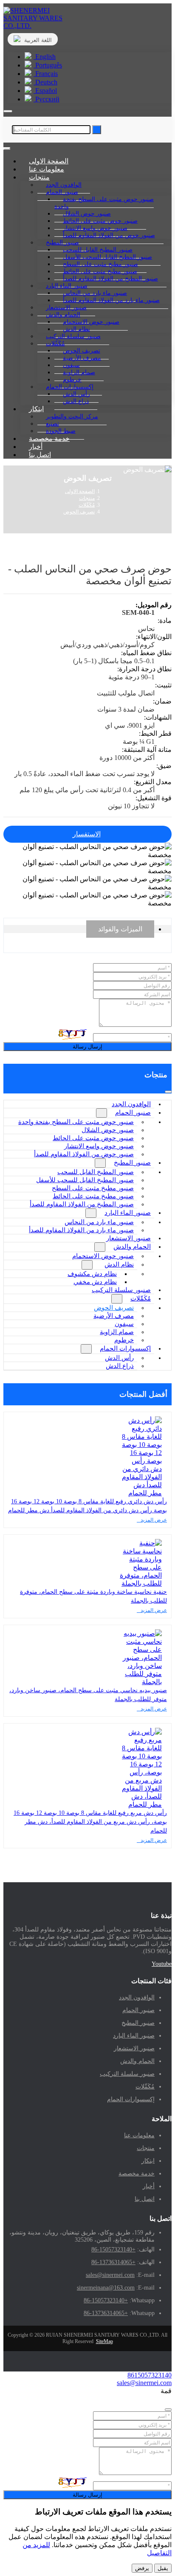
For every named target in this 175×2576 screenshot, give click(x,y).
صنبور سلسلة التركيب (121, 1290)
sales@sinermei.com (110, 2275)
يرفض (142, 2568)
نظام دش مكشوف (92, 1274)
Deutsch (45, 82)
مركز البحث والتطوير (72, 416)
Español (45, 91)
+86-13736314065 (113, 2262)
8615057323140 (150, 2375)
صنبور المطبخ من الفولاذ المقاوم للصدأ (110, 279)
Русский (47, 99)
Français (46, 74)
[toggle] (7, 149)
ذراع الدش (76, 401)
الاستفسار (87, 834)
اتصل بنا (40, 455)
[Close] (168, 2410)
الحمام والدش (132, 1247)
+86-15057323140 (113, 2249)
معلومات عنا (139, 2135)
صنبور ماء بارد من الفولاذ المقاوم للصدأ (111, 300)
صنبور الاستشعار (128, 1238)
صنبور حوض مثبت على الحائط (93, 1138)
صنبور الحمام (133, 1113)
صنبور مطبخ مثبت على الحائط (93, 1196)
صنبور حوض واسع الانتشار (99, 1146)
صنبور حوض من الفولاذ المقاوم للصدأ (109, 235)
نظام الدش (119, 1264)
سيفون (124, 1324)
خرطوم (124, 1340)
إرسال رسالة (87, 1047)
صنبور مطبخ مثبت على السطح (93, 1188)
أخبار (149, 2186)
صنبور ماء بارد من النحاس (99, 1222)
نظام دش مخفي (95, 1282)
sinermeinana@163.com (106, 2288)
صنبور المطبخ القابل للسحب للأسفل (85, 1180)
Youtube (162, 1964)
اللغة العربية (37, 40)
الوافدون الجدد (131, 1104)
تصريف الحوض (114, 1308)
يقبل (163, 2568)
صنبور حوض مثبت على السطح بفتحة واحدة (104, 203)
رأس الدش (119, 1358)
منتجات (146, 2148)
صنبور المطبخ (132, 1163)
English (45, 57)
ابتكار (36, 409)
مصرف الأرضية (114, 1316)
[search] (8, 111)
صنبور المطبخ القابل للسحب (96, 1172)
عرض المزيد (154, 1520)
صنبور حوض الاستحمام (103, 1256)
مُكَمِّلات (141, 1298)
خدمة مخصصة (137, 2174)
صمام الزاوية (117, 1332)
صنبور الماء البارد (128, 1213)
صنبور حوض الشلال (108, 1130)
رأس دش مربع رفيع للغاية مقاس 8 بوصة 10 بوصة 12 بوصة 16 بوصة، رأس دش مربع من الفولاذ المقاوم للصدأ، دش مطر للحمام (90, 1822)
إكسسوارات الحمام (125, 1348)
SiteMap (104, 2341)
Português (48, 65)
